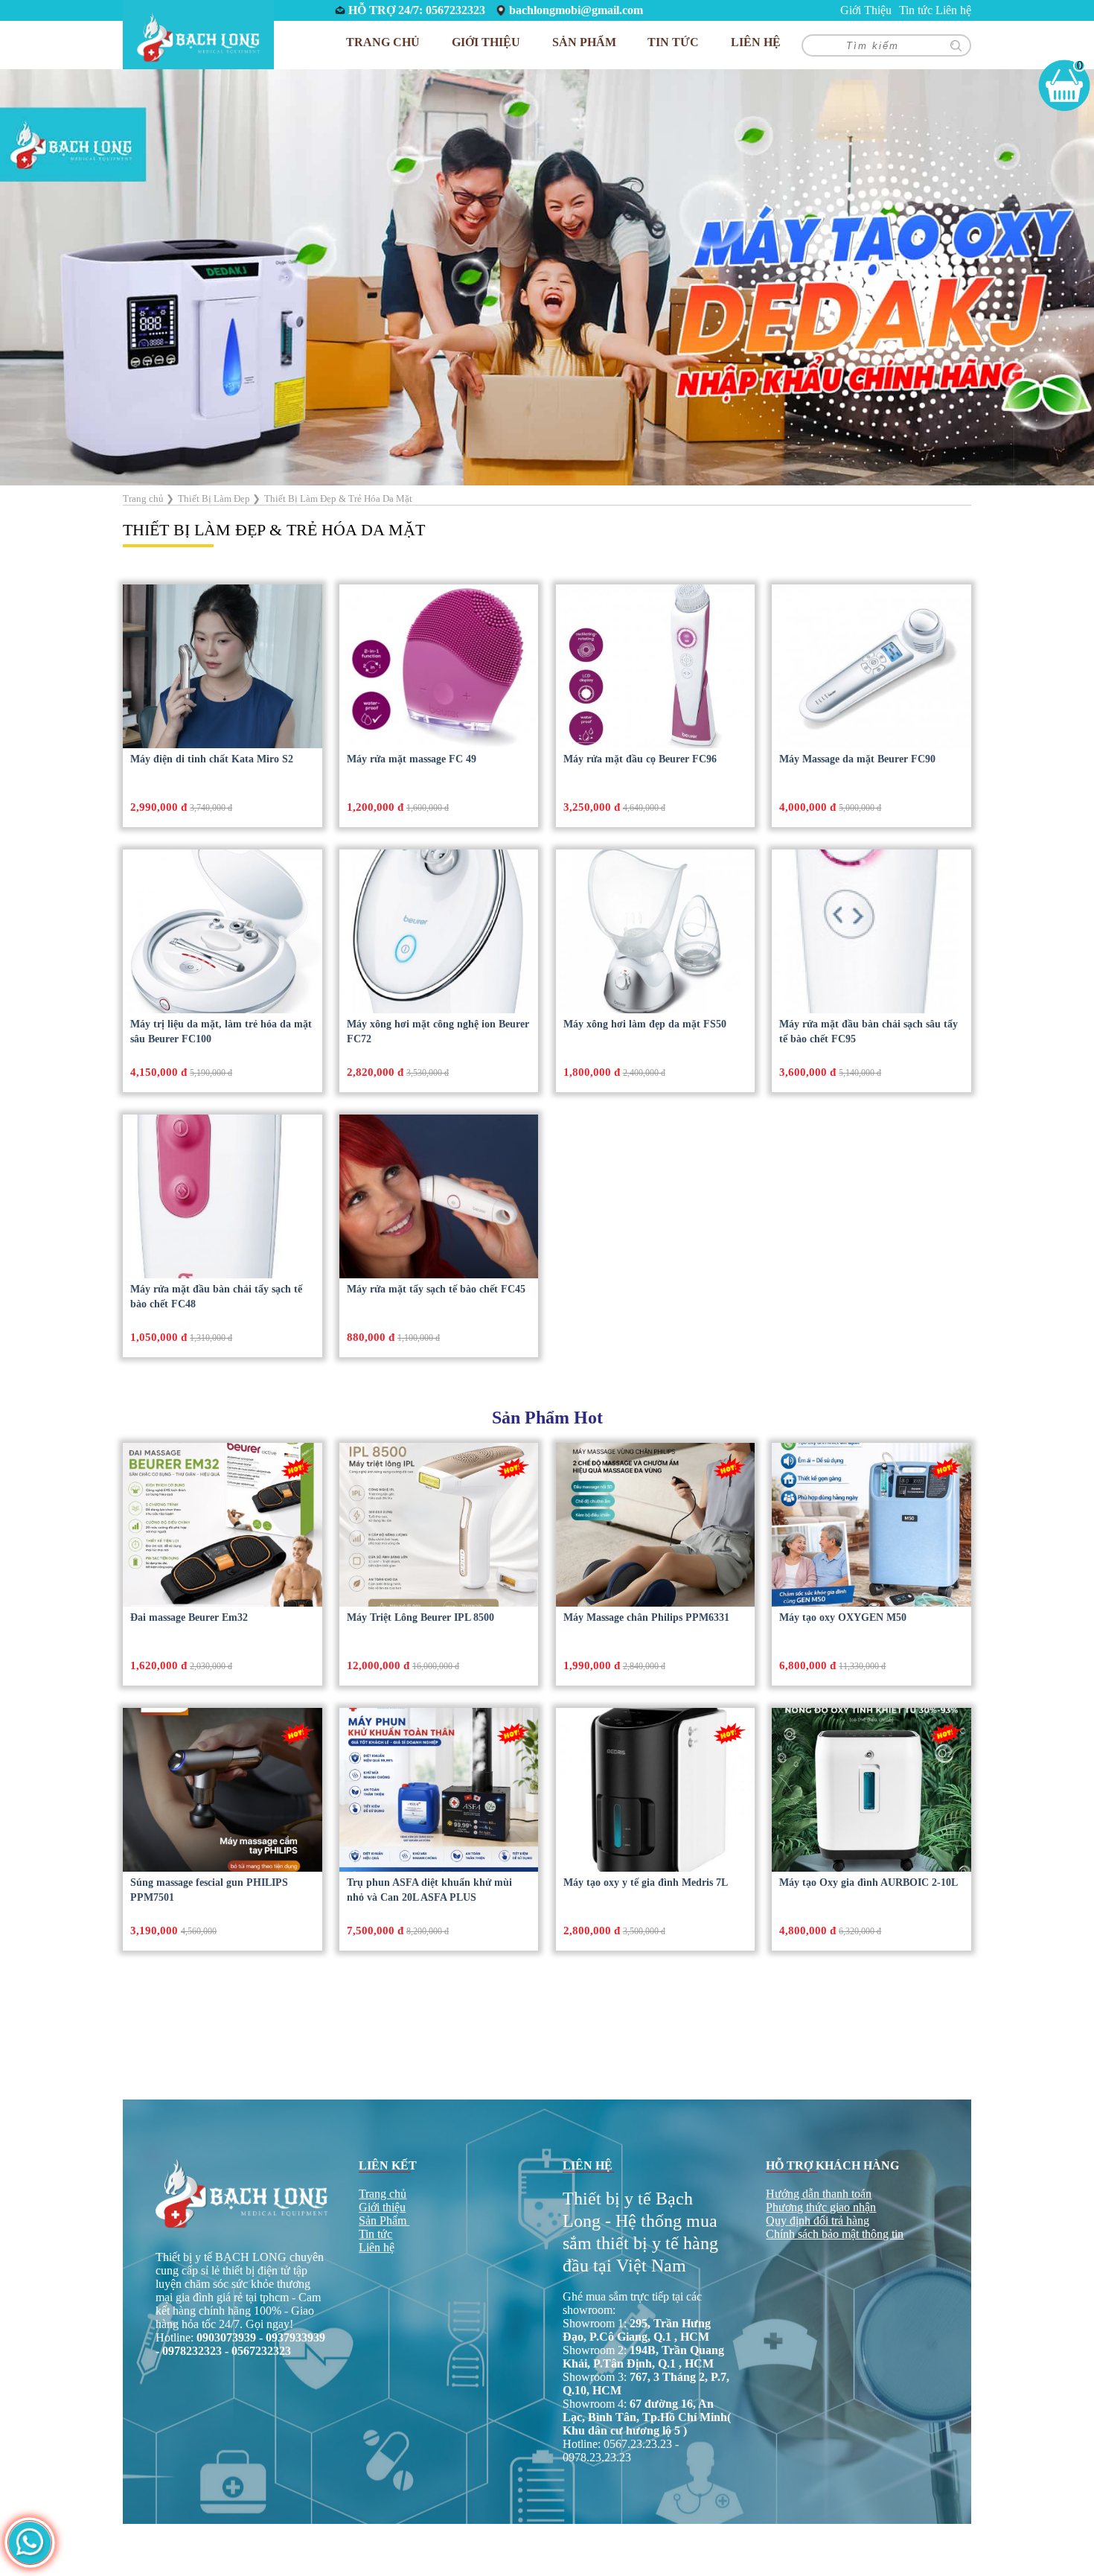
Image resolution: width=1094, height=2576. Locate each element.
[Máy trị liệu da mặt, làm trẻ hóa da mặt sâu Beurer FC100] (222, 931)
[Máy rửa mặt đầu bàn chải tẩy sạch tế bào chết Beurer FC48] (222, 1196)
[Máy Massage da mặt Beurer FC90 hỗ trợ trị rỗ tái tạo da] (871, 666)
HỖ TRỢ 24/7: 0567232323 (417, 10)
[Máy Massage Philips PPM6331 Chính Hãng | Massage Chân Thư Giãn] (655, 1525)
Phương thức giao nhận (821, 2207)
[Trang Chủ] (198, 36)
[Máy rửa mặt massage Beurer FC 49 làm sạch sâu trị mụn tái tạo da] (439, 666)
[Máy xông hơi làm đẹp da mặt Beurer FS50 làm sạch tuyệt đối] (655, 931)
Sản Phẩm (383, 2220)
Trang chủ (383, 42)
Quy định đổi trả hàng (818, 2220)
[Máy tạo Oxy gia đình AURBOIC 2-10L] (871, 1790)
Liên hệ (953, 10)
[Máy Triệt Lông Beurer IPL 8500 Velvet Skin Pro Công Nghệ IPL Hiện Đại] (439, 1525)
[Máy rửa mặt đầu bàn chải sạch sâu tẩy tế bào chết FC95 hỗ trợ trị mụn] (871, 931)
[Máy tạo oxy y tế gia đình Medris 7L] (655, 1790)
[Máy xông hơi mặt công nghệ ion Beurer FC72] (439, 931)
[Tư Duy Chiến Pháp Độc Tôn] (547, 276)
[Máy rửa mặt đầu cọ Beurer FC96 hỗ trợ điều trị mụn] (655, 666)
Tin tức (916, 10)
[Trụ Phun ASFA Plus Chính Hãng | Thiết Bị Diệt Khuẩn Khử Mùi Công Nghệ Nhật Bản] (439, 1790)
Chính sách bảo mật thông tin (835, 2234)
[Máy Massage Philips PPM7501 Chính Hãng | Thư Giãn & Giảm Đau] (222, 1790)
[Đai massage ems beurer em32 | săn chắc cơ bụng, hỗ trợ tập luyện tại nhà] (222, 1525)
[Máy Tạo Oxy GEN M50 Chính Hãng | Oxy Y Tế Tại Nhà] (871, 1525)
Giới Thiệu (866, 10)
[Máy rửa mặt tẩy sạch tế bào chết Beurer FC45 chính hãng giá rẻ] (439, 1196)
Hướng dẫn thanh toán (819, 2194)
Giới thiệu (382, 2207)
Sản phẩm (584, 42)
